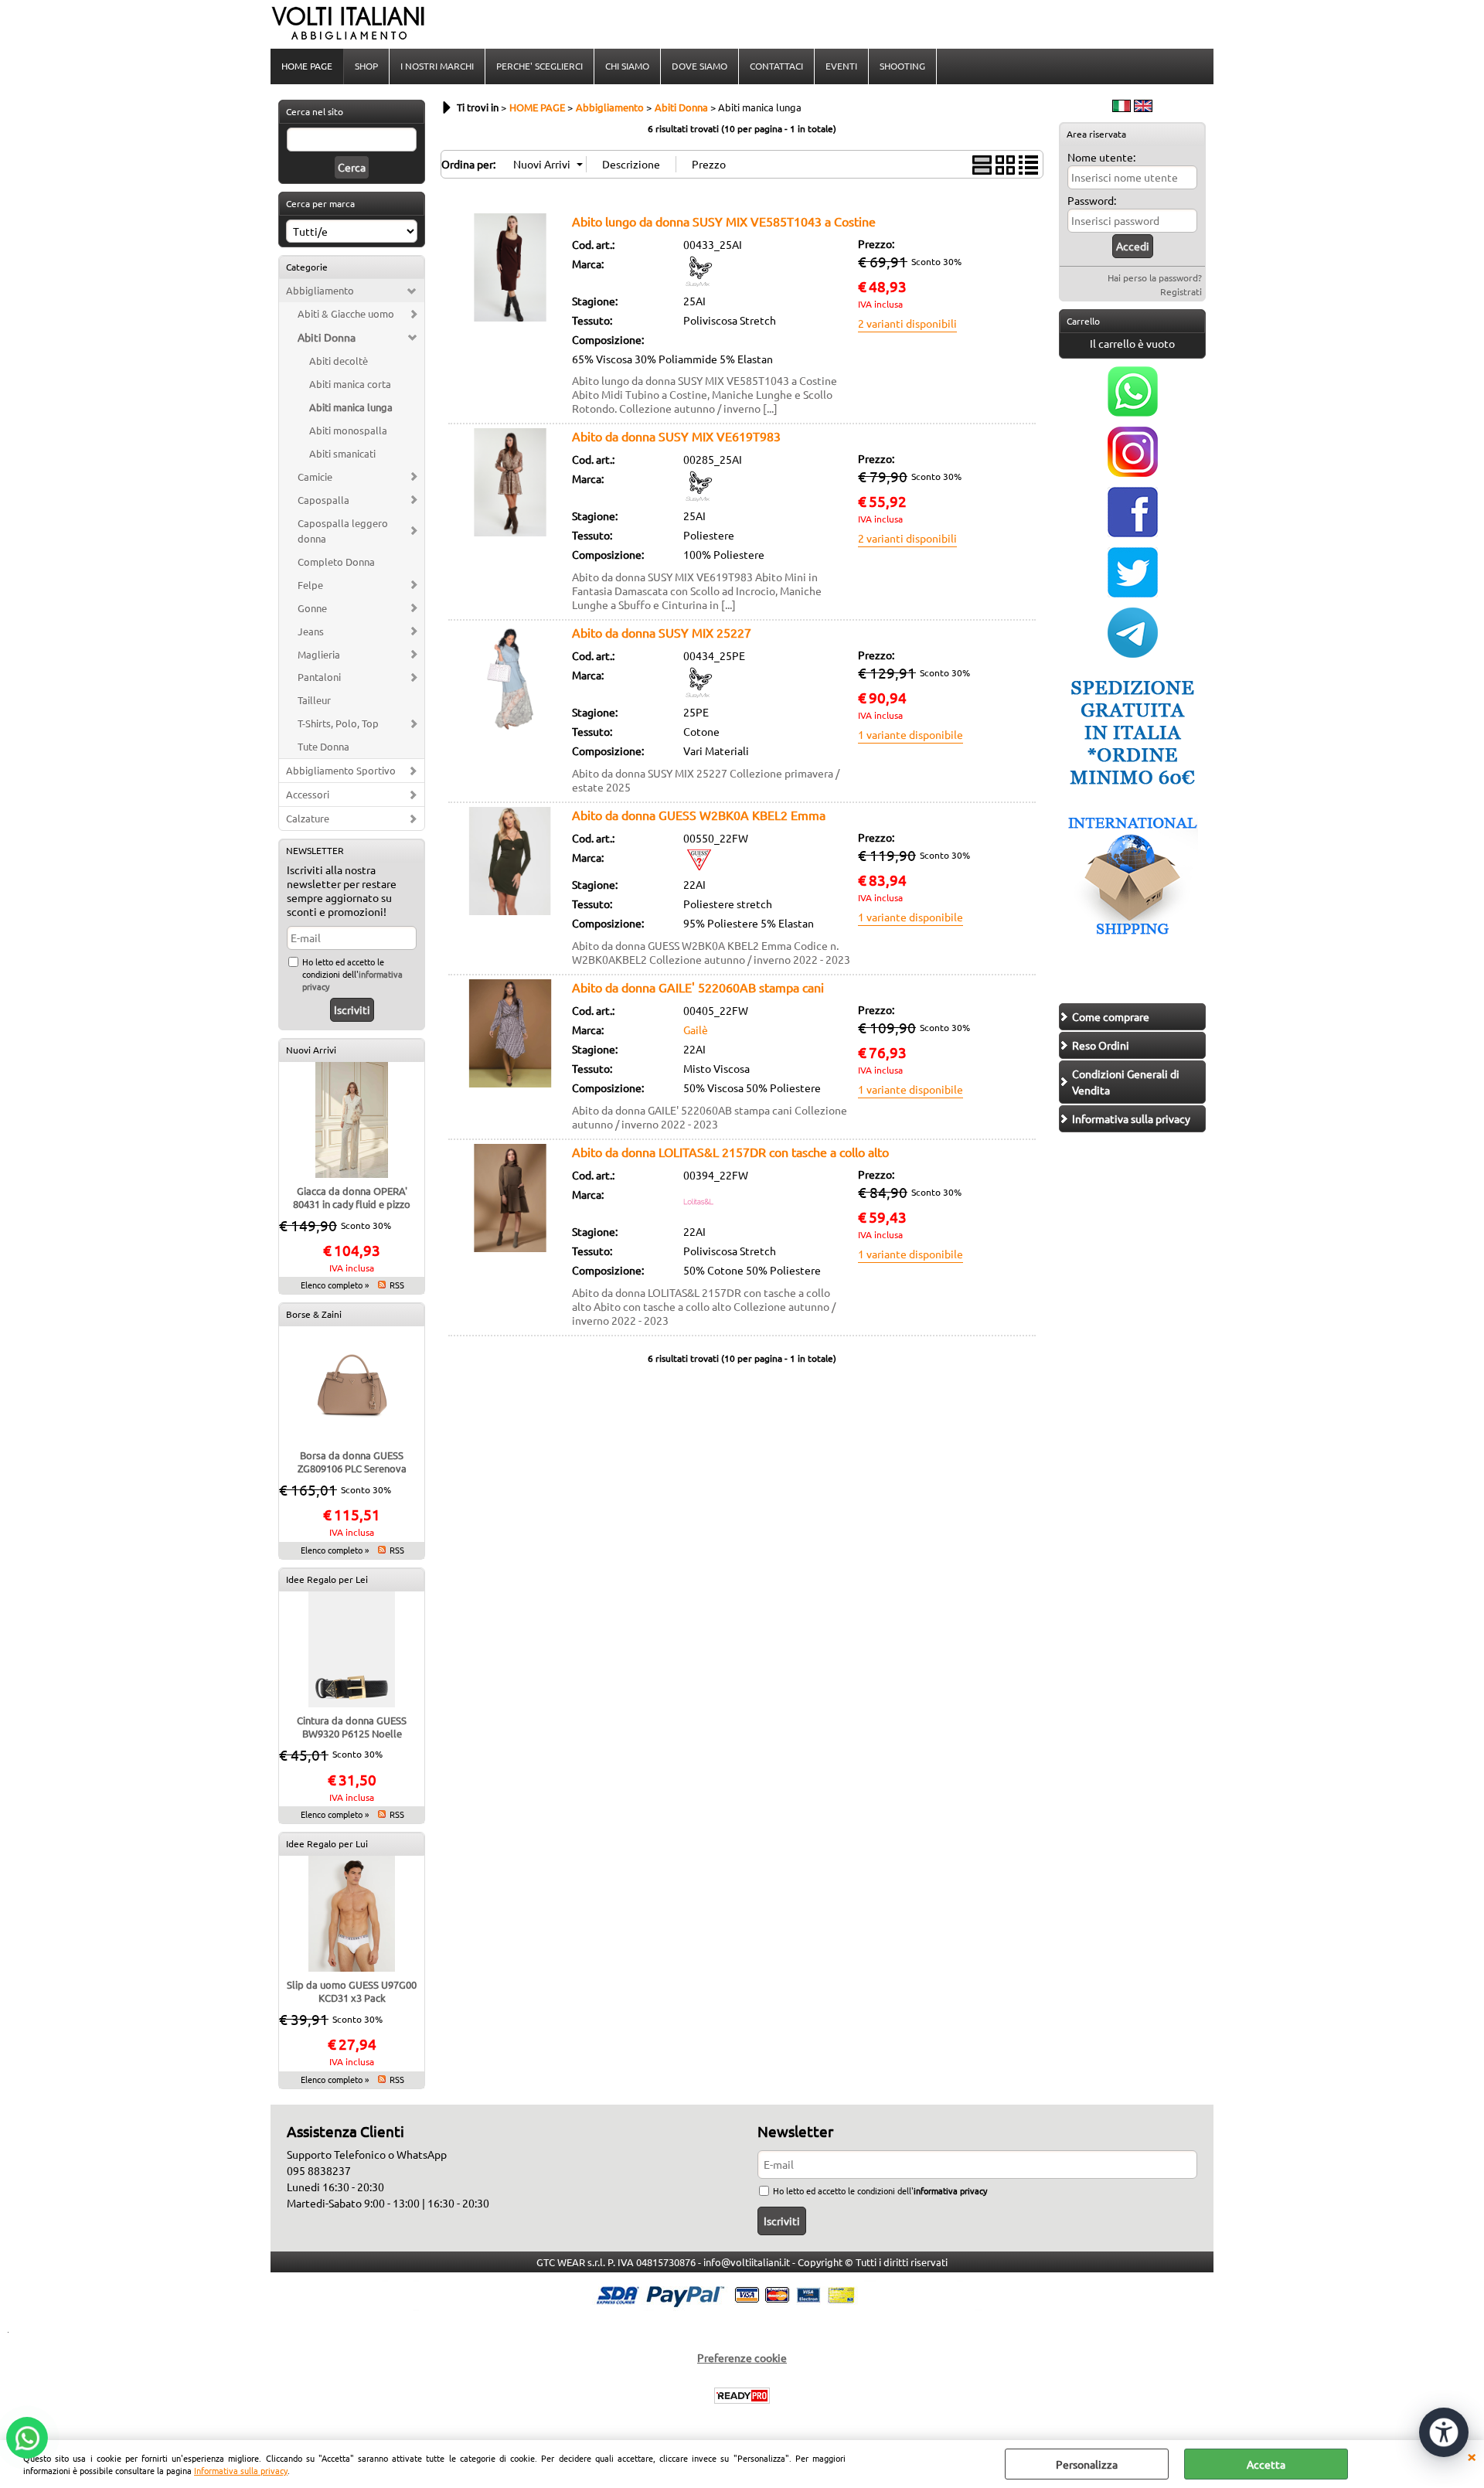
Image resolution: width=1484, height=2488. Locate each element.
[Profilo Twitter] (1133, 593)
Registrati (1181, 291)
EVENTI (841, 66)
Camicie (315, 476)
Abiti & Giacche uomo (346, 313)
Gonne (312, 608)
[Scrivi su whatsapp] (1133, 412)
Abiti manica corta (350, 384)
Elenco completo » (335, 1285)
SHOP (366, 66)
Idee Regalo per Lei (327, 1579)
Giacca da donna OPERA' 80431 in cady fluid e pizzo (352, 1197)
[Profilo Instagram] (1133, 472)
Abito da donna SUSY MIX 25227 (662, 632)
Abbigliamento (320, 290)
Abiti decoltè (339, 361)
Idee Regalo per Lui (327, 1843)
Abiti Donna (327, 337)
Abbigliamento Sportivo (341, 770)
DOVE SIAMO (699, 66)
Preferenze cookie (742, 2357)
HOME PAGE (307, 66)
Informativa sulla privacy (241, 2470)
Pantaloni (319, 677)
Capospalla (323, 500)
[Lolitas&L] (699, 1213)
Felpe (310, 585)
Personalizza (1087, 2464)
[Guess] (699, 866)
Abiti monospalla (348, 430)
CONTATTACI (776, 66)
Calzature (308, 818)
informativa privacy (950, 2190)
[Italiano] (1122, 107)
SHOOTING (902, 66)
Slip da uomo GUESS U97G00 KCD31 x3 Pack (352, 1991)
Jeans (311, 631)
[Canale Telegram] (1133, 653)
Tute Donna (323, 746)
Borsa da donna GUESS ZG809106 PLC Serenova (352, 1462)
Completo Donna (336, 562)
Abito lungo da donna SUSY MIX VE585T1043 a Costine (724, 221)
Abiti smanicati (342, 453)
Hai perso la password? (1155, 277)
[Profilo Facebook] (1133, 533)
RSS (397, 1285)
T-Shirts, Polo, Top (338, 723)
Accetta (1266, 2464)
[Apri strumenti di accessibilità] (1444, 2432)
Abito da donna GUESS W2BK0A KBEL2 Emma (699, 815)
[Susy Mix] (699, 282)
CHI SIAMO (627, 66)
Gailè (696, 1030)
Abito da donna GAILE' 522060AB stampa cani (698, 987)
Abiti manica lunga (351, 407)
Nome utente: (1101, 157)
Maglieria (319, 654)
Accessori (308, 794)
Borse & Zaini (314, 1314)
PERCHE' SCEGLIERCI (539, 66)
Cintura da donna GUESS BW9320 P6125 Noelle (352, 1727)
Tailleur (314, 700)
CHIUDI (1472, 2456)
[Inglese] (1143, 107)
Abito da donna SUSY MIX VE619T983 (676, 436)
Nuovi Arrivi (311, 1050)
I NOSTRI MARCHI (437, 66)
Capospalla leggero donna (343, 531)
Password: (1092, 200)
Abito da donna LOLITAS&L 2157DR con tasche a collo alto (730, 1152)
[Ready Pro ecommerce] (742, 2396)
